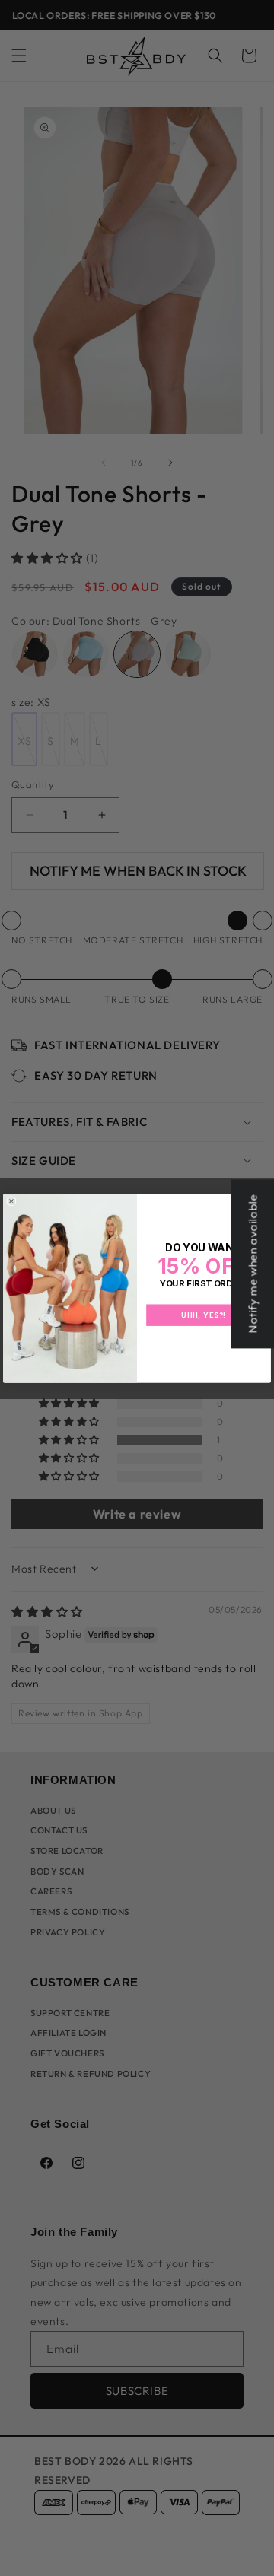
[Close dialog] (11, 1201)
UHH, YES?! (204, 1315)
